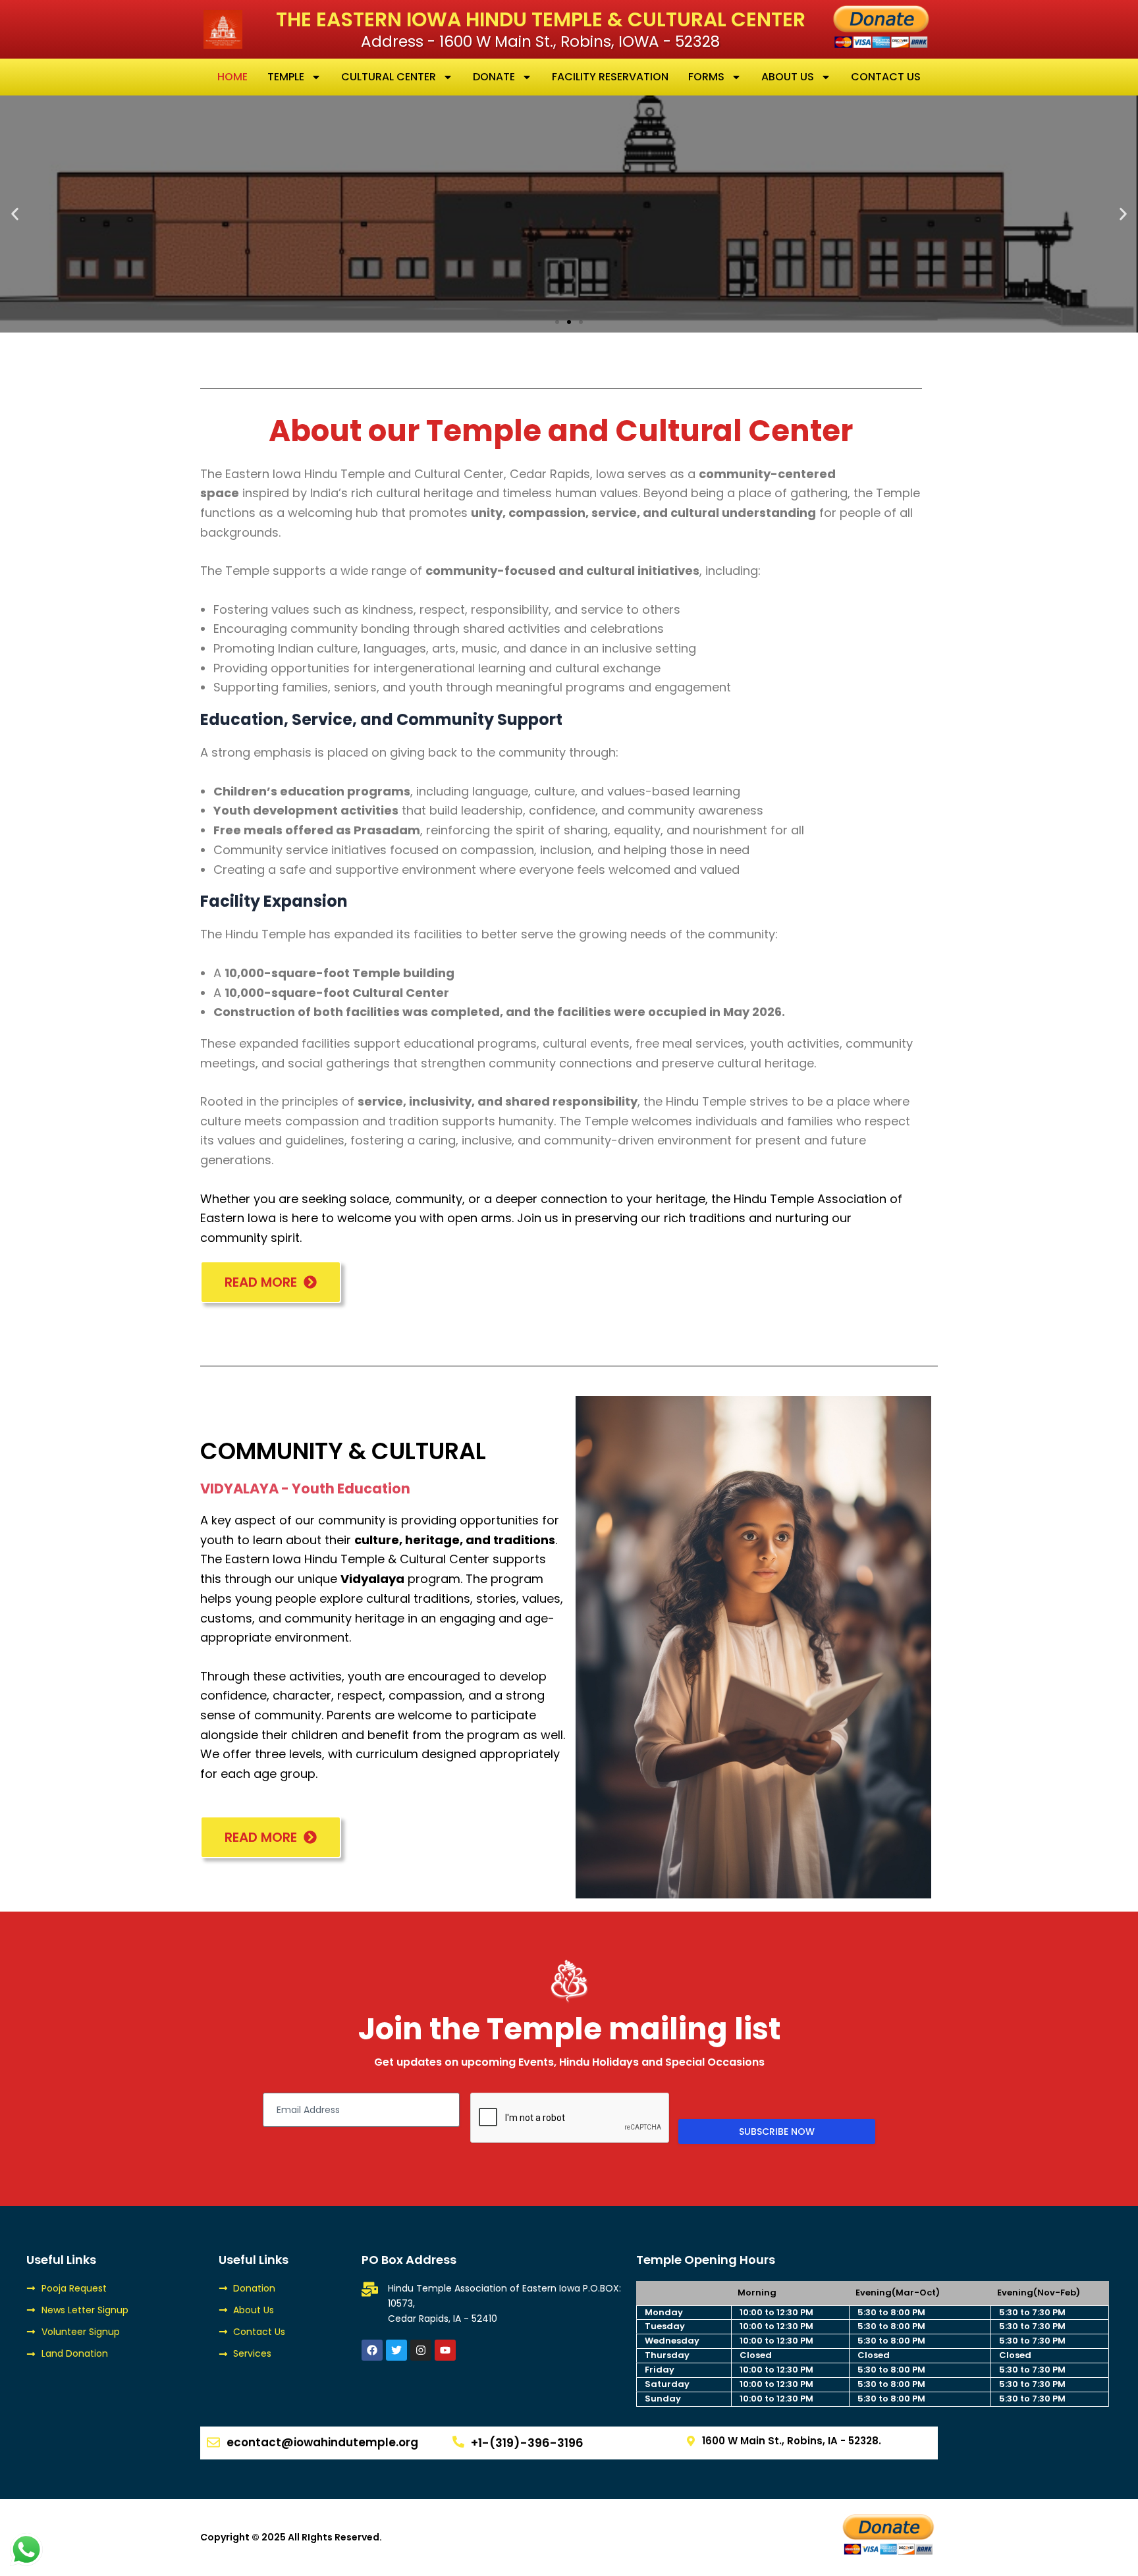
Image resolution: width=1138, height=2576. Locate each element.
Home (232, 77)
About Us (788, 77)
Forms (706, 77)
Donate (494, 77)
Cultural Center (389, 77)
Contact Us (886, 77)
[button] (15, 214)
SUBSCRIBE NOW (777, 2132)
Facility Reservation (610, 77)
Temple (286, 77)
